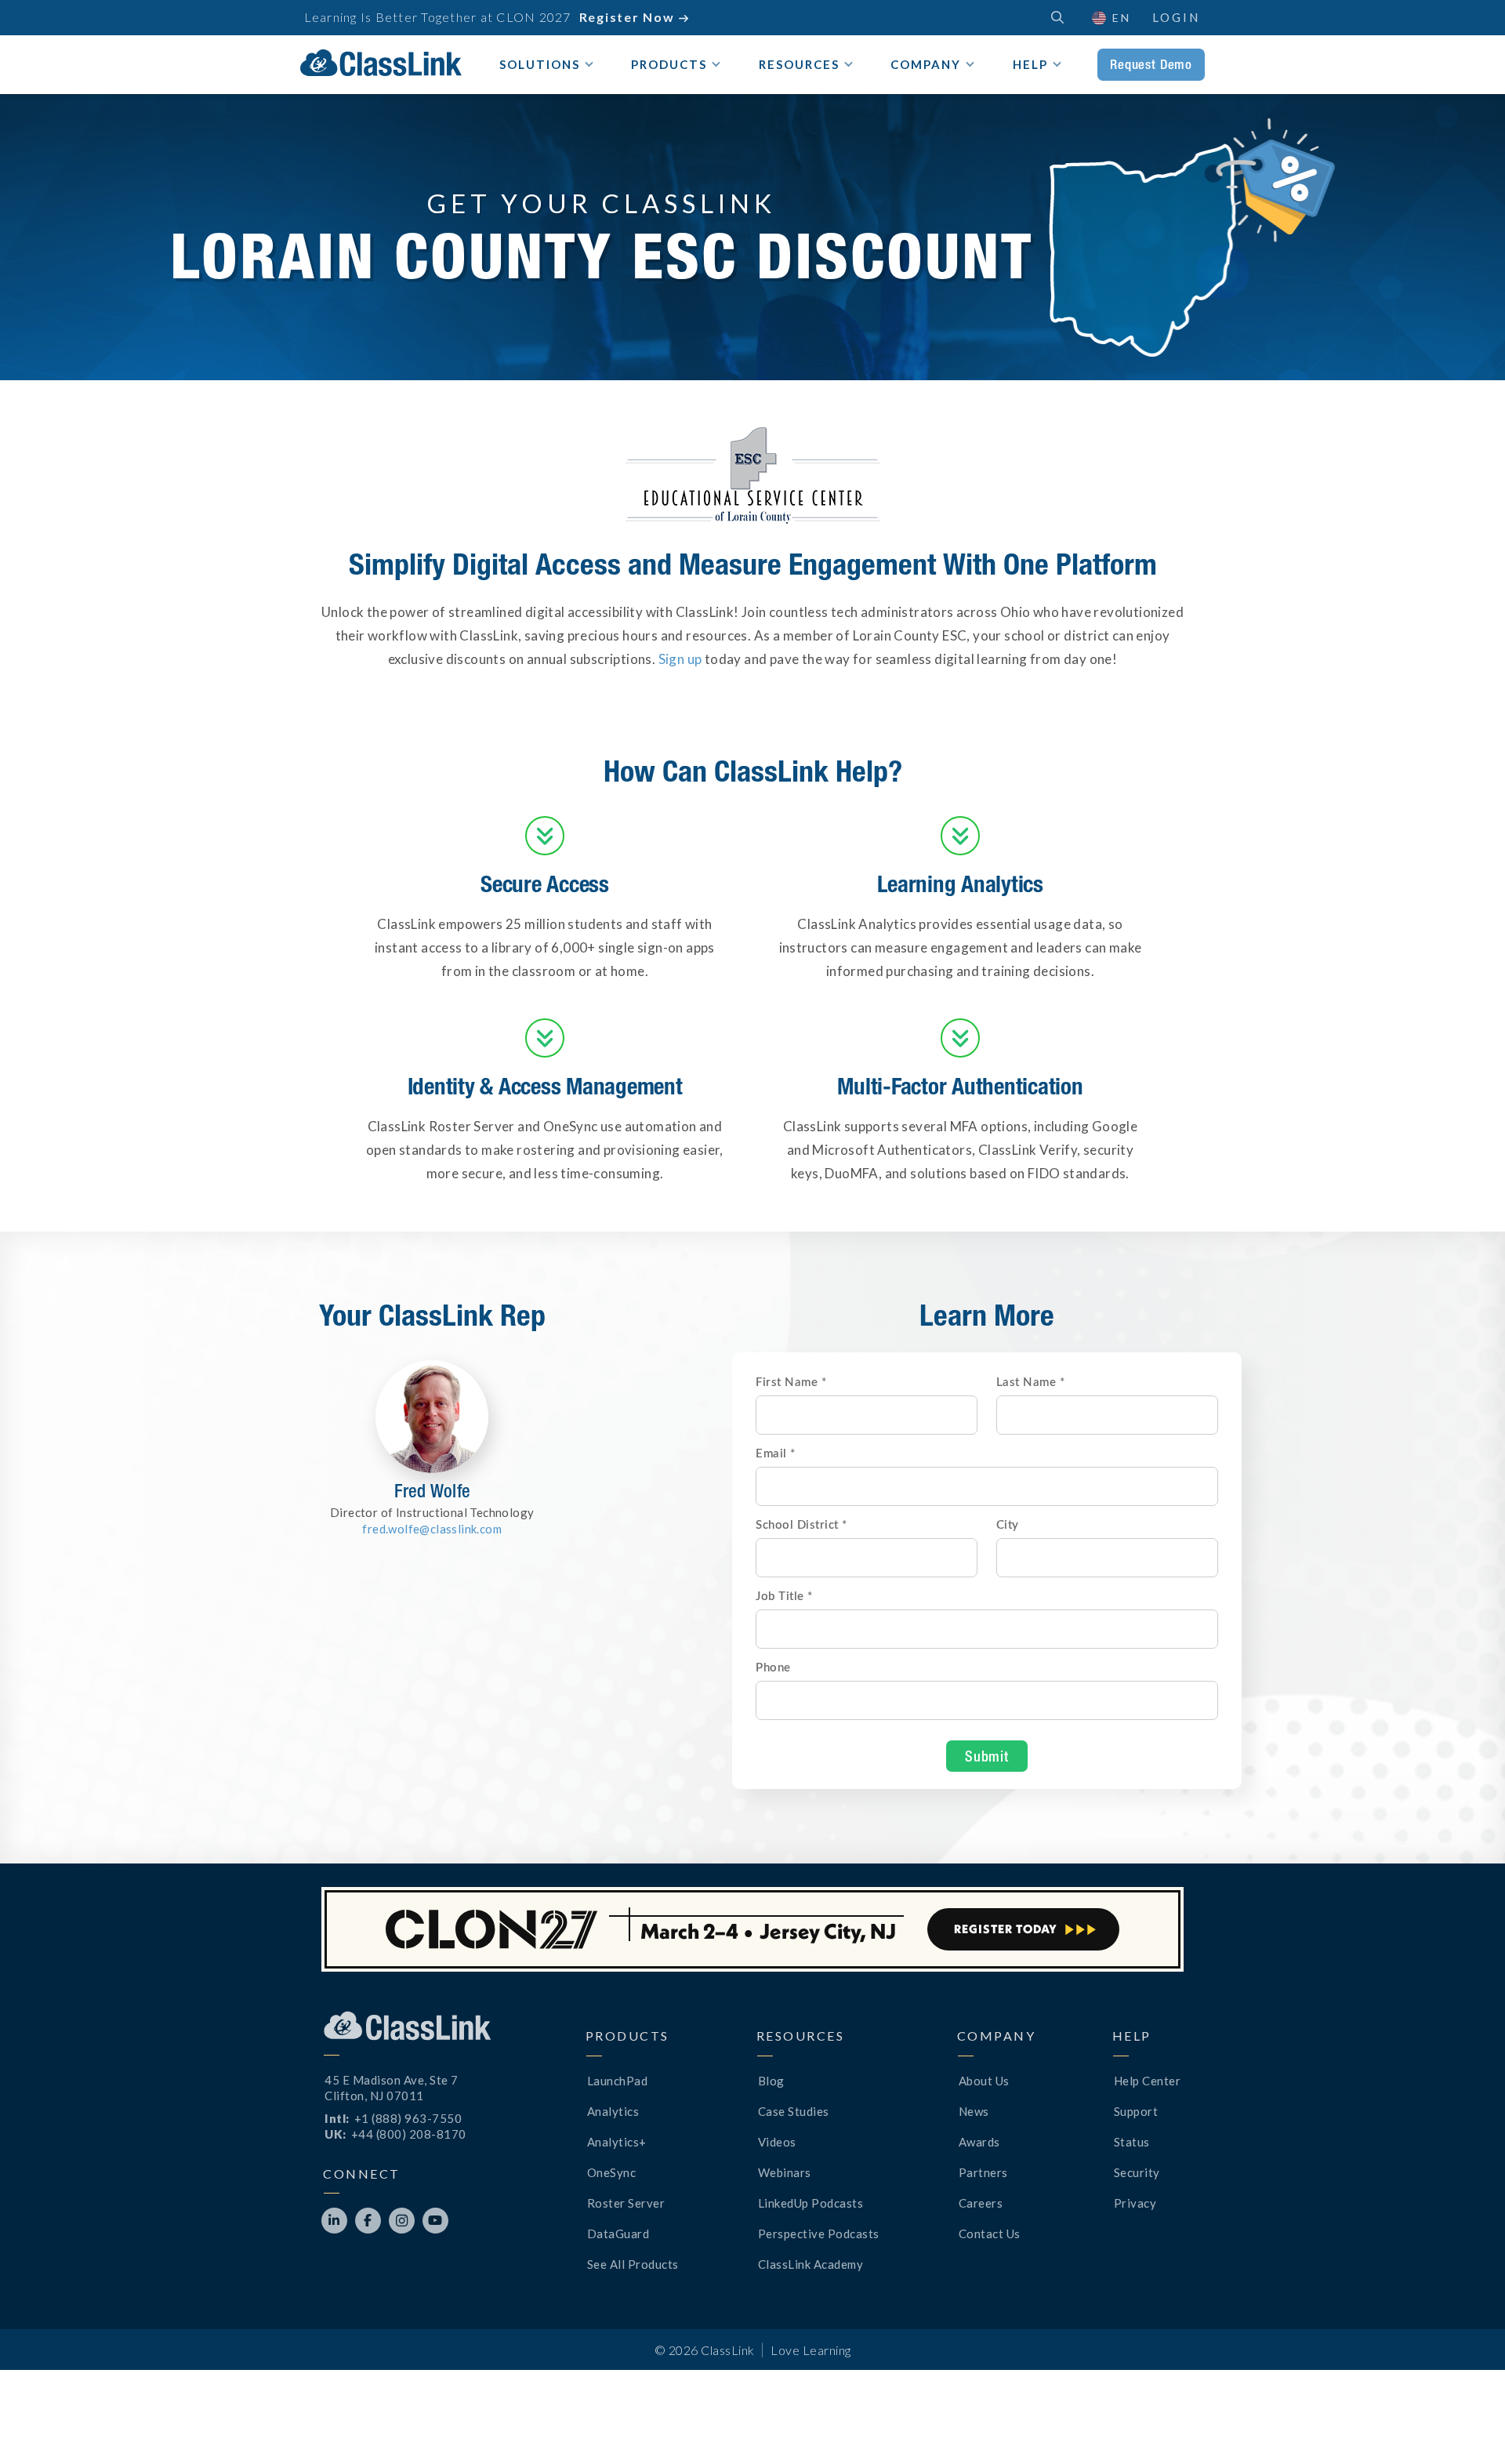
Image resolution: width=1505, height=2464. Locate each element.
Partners (983, 2172)
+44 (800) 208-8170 (409, 2134)
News (974, 2111)
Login (1176, 17)
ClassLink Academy (811, 2264)
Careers (981, 2203)
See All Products (633, 2264)
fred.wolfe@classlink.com (432, 1529)
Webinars (785, 2172)
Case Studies (794, 2111)
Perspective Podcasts (819, 2234)
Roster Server (626, 2203)
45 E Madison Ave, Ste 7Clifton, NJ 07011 (392, 2088)
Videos (777, 2142)
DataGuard (618, 2234)
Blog (771, 2081)
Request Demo (1151, 64)
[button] (1110, 18)
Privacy (1135, 2203)
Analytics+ (617, 2142)
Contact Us (990, 2234)
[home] (381, 63)
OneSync (612, 2172)
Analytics (613, 2111)
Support (1136, 2111)
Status (1132, 2142)
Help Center (1148, 2081)
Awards (979, 2142)
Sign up (680, 659)
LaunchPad (618, 2081)
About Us (984, 2081)
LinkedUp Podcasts (811, 2203)
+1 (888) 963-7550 (408, 2118)
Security (1137, 2172)
